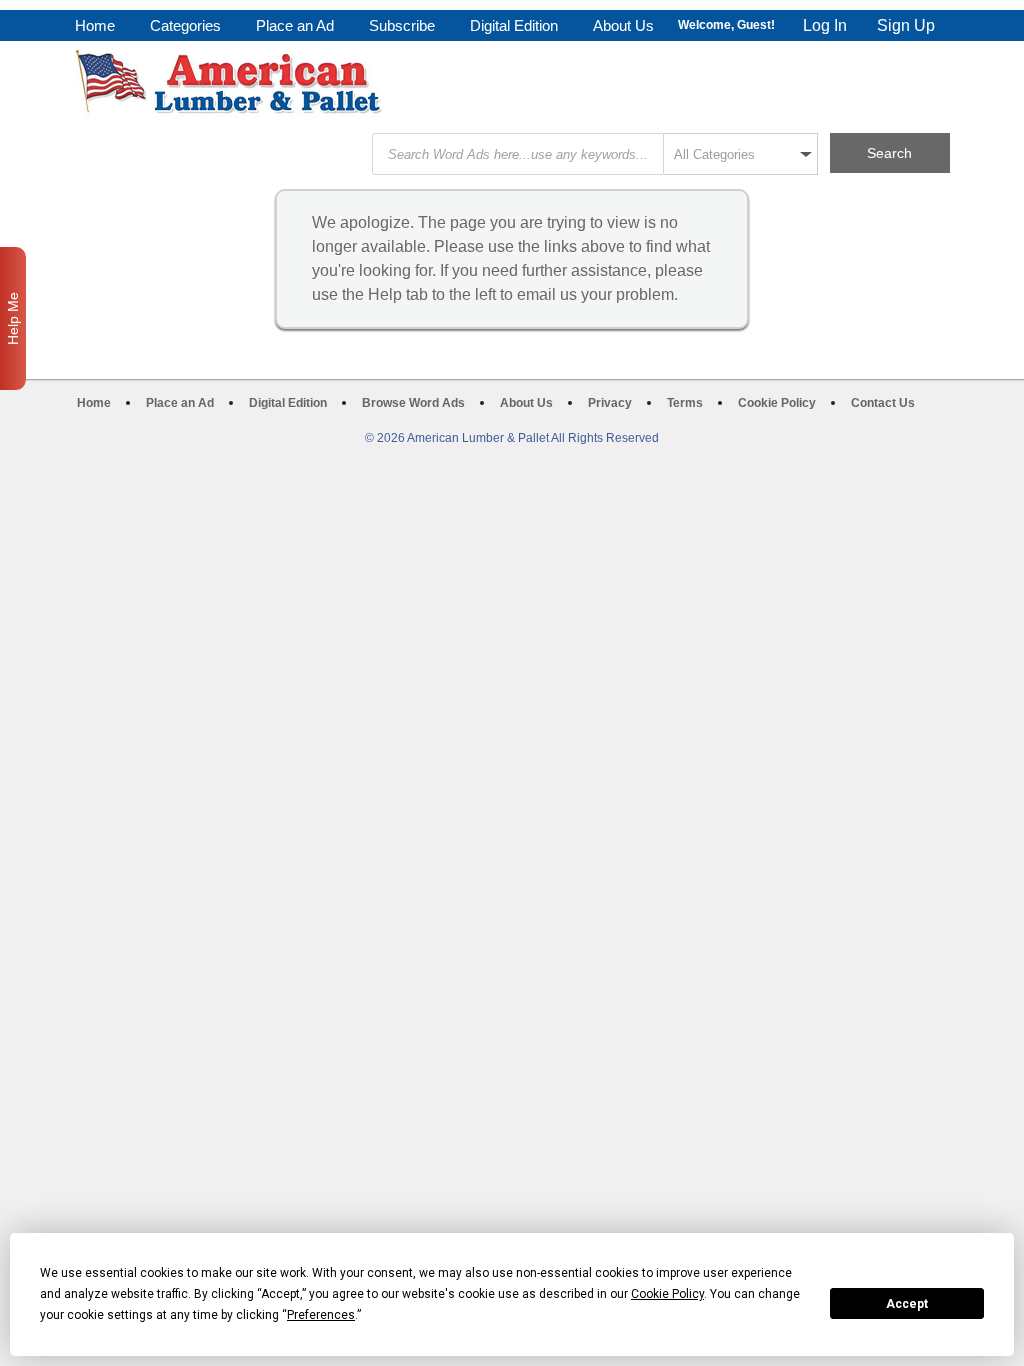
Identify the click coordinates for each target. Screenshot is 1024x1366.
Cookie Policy (777, 403)
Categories (185, 25)
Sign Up (906, 25)
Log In (825, 25)
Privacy (610, 403)
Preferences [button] (321, 1315)
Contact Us (883, 403)
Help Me (13, 318)
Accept (907, 1304)
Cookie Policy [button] (667, 1294)
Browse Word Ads (413, 403)
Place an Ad (295, 25)
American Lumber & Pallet (231, 82)
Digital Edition (514, 25)
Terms (685, 403)
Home (95, 25)
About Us (623, 25)
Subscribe (402, 25)
